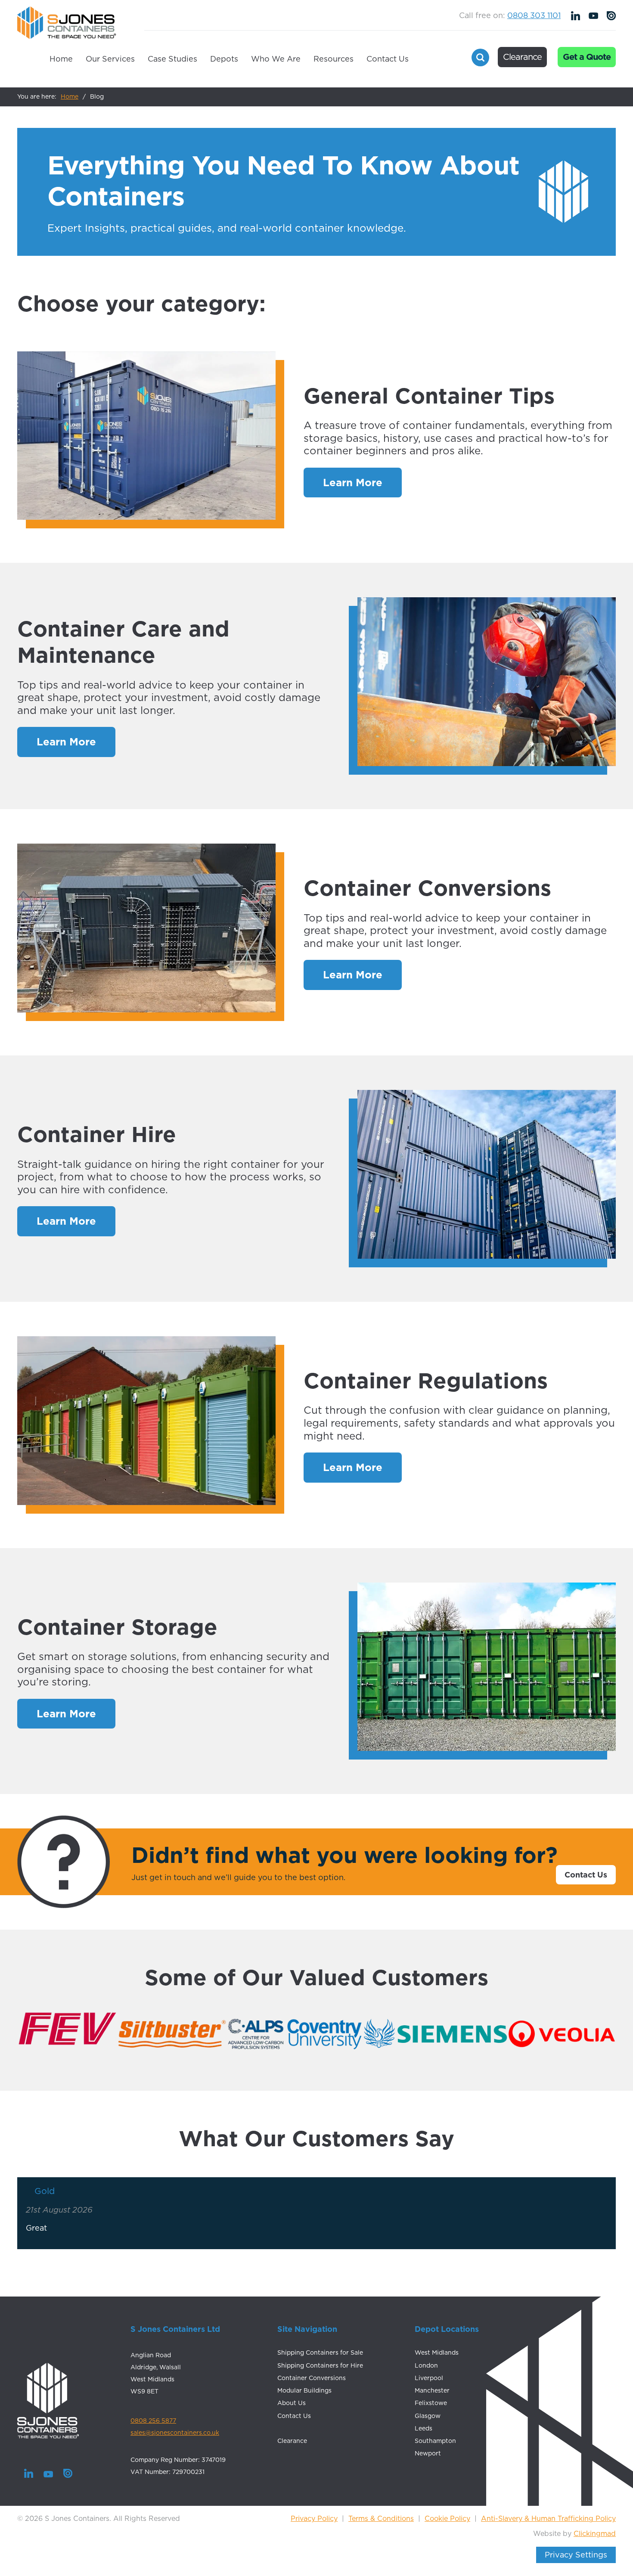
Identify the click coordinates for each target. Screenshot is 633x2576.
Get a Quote (587, 57)
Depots (224, 59)
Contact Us (388, 59)
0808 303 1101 (534, 15)
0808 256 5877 (153, 2421)
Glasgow (428, 2416)
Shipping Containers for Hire (320, 2365)
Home (61, 59)
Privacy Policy (314, 2518)
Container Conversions (312, 2378)
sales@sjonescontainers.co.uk (175, 2433)
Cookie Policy (447, 2518)
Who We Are (276, 59)
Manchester (432, 2390)
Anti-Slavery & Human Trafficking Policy (548, 2518)
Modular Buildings (304, 2390)
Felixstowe (431, 2403)
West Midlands (437, 2353)
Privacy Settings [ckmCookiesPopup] (576, 2555)
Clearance (522, 57)
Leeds (424, 2428)
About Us (292, 2403)
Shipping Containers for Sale (320, 2353)
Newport (428, 2453)
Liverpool (429, 2378)
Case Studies (172, 59)
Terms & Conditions (381, 2518)
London (426, 2365)
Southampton (435, 2441)
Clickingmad (595, 2533)
